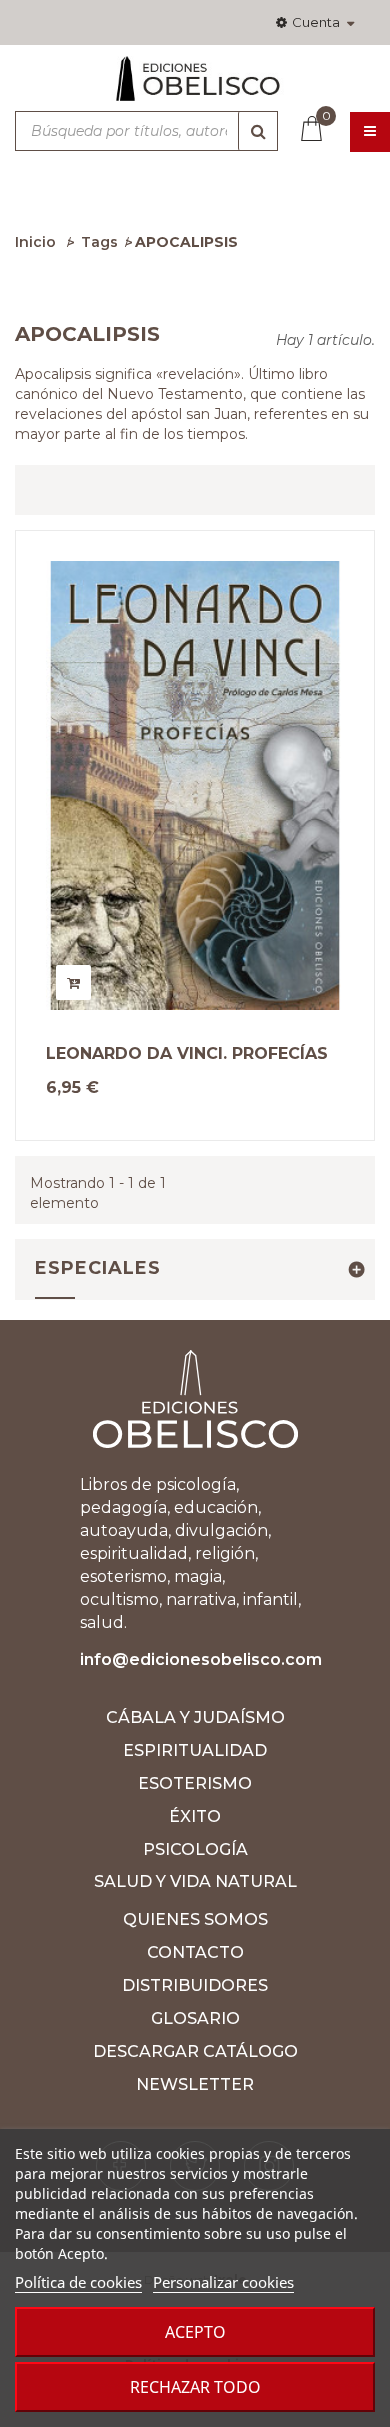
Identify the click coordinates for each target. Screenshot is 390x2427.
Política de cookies (78, 2282)
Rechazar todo (195, 2387)
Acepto (195, 2332)
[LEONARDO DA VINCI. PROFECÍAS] (195, 785)
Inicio (35, 242)
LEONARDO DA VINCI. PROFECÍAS (187, 1054)
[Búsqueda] (258, 131)
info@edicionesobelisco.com (201, 1659)
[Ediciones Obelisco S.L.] (195, 87)
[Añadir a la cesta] (73, 982)
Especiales (98, 1268)
